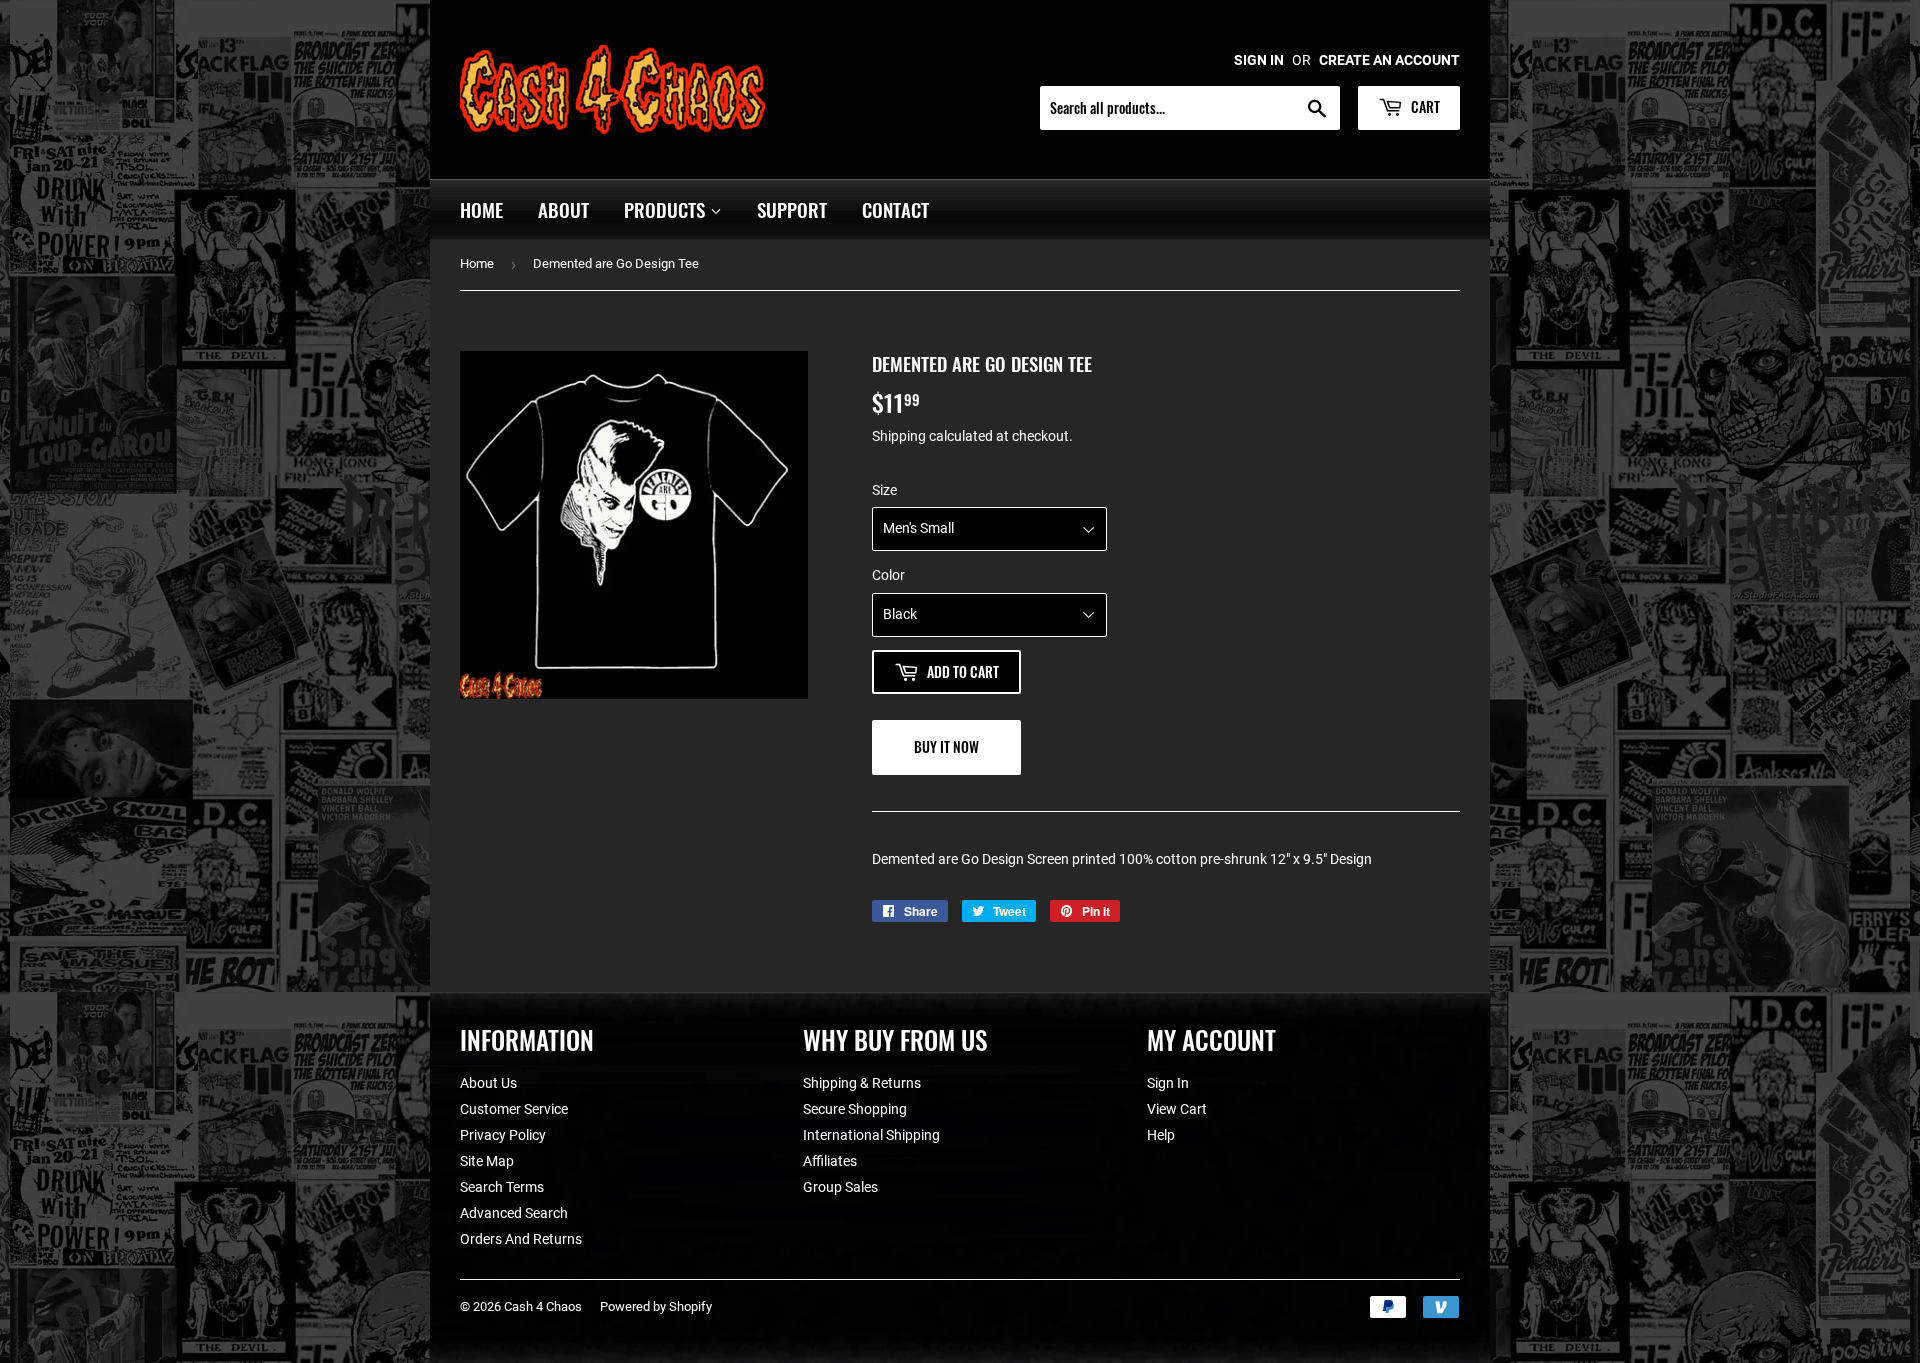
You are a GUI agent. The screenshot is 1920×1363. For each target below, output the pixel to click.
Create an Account (1389, 60)
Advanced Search (514, 1213)
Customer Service (514, 1109)
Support (792, 209)
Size (884, 490)
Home (481, 209)
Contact (895, 209)
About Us (488, 1083)
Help (1161, 1135)
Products (667, 209)
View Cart (1177, 1109)
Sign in (1259, 60)
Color (888, 575)
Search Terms (502, 1187)
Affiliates (830, 1161)
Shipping (899, 436)
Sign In (1168, 1083)
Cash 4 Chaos (543, 1306)
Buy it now (946, 746)
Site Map (487, 1161)
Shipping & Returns (862, 1083)
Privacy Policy (503, 1135)
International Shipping (871, 1135)
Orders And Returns (521, 1239)
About (563, 209)
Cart (1424, 106)
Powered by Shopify (656, 1306)
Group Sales (840, 1187)
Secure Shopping (855, 1109)
